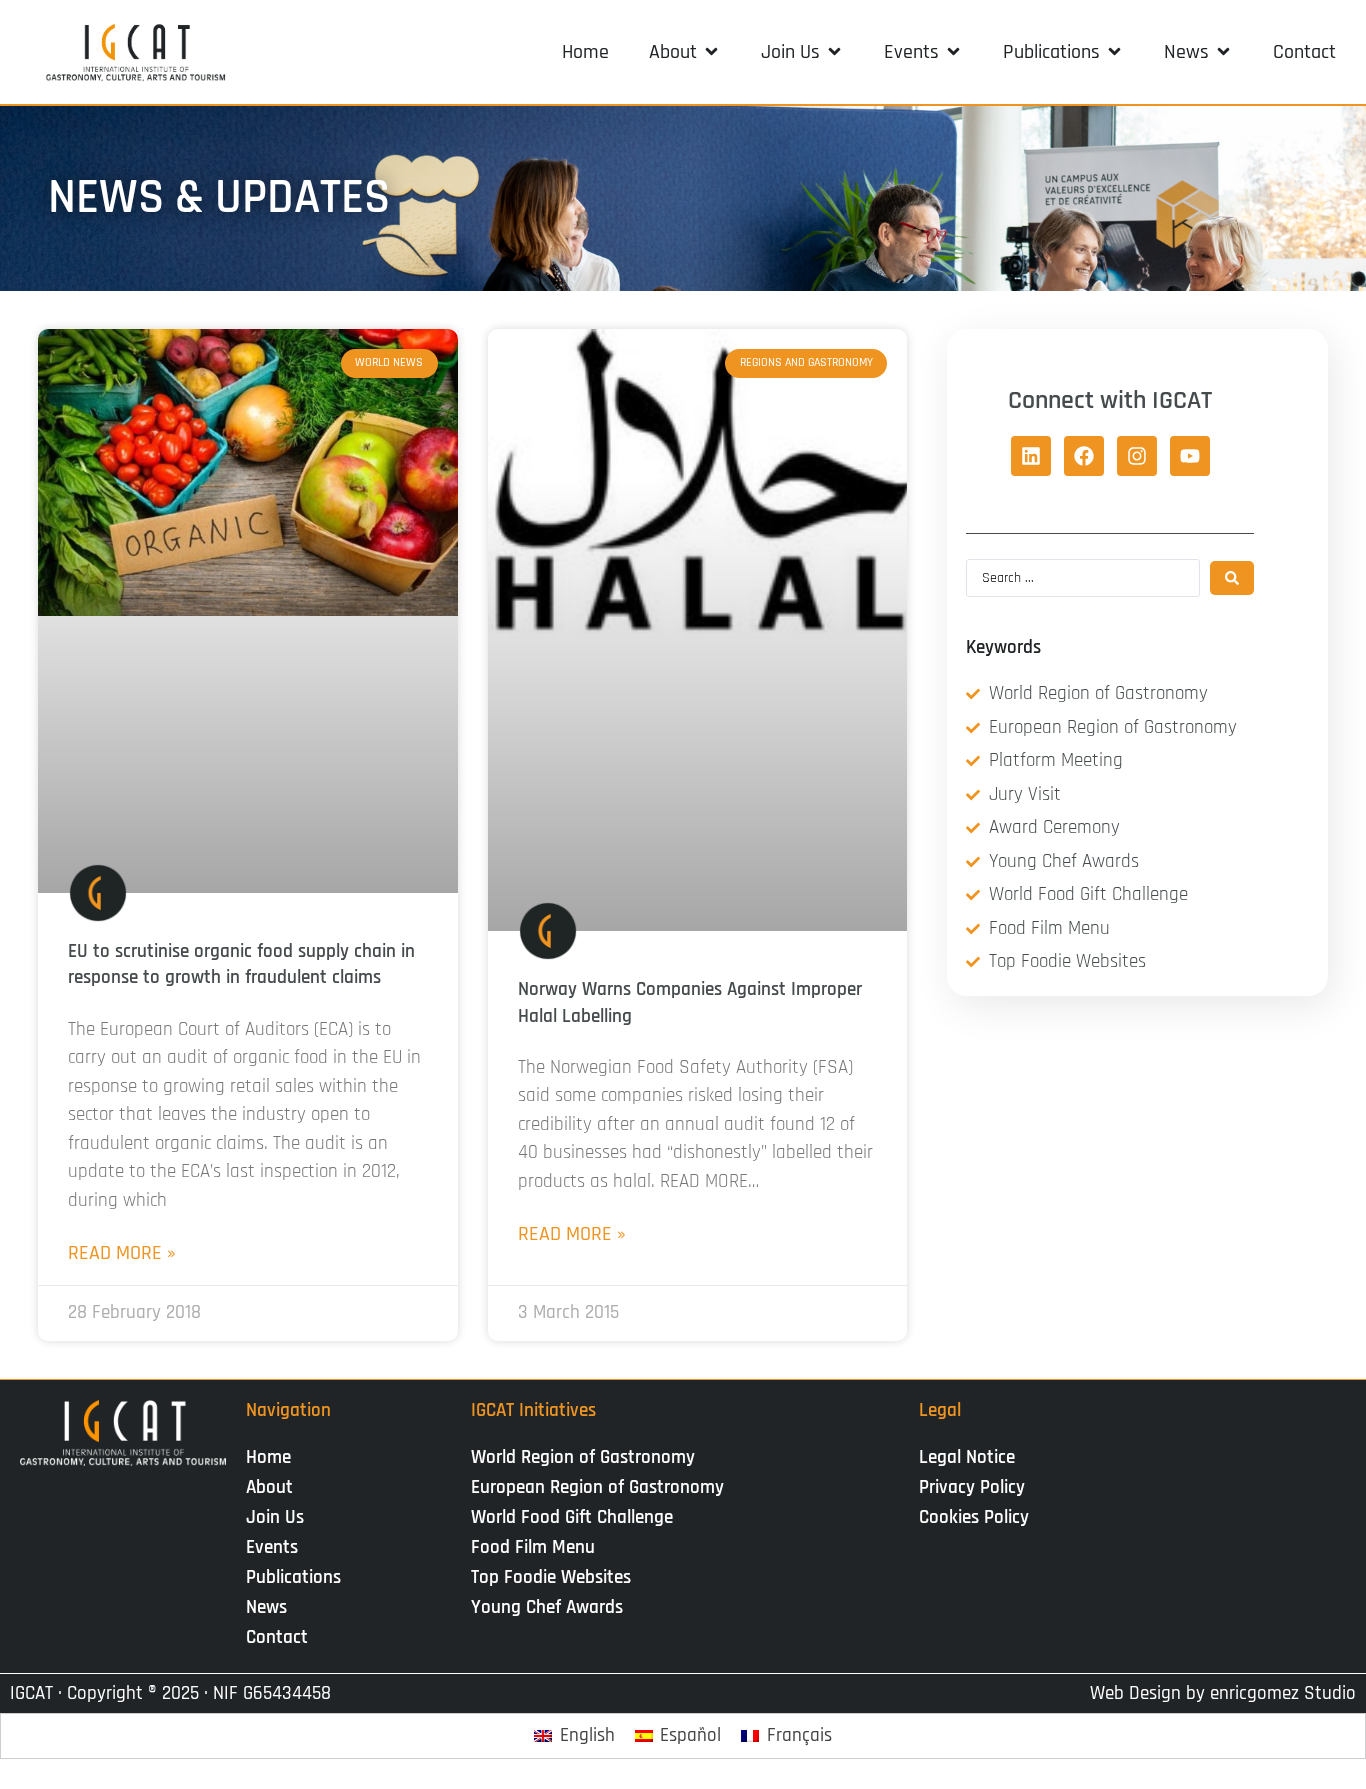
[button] (685, 52)
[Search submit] (1232, 578)
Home (268, 1457)
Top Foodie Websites (551, 1577)
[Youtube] (1190, 456)
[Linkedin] (1031, 456)
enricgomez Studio (1283, 1693)
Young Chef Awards (547, 1607)
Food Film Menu (533, 1547)
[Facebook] (1084, 456)
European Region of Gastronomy (597, 1487)
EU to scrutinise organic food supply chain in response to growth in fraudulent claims (241, 964)
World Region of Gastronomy (583, 1457)
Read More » (122, 1253)
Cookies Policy (974, 1517)
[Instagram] (1137, 456)
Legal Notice (967, 1457)
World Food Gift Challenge (572, 1517)
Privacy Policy (972, 1487)
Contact (277, 1637)
